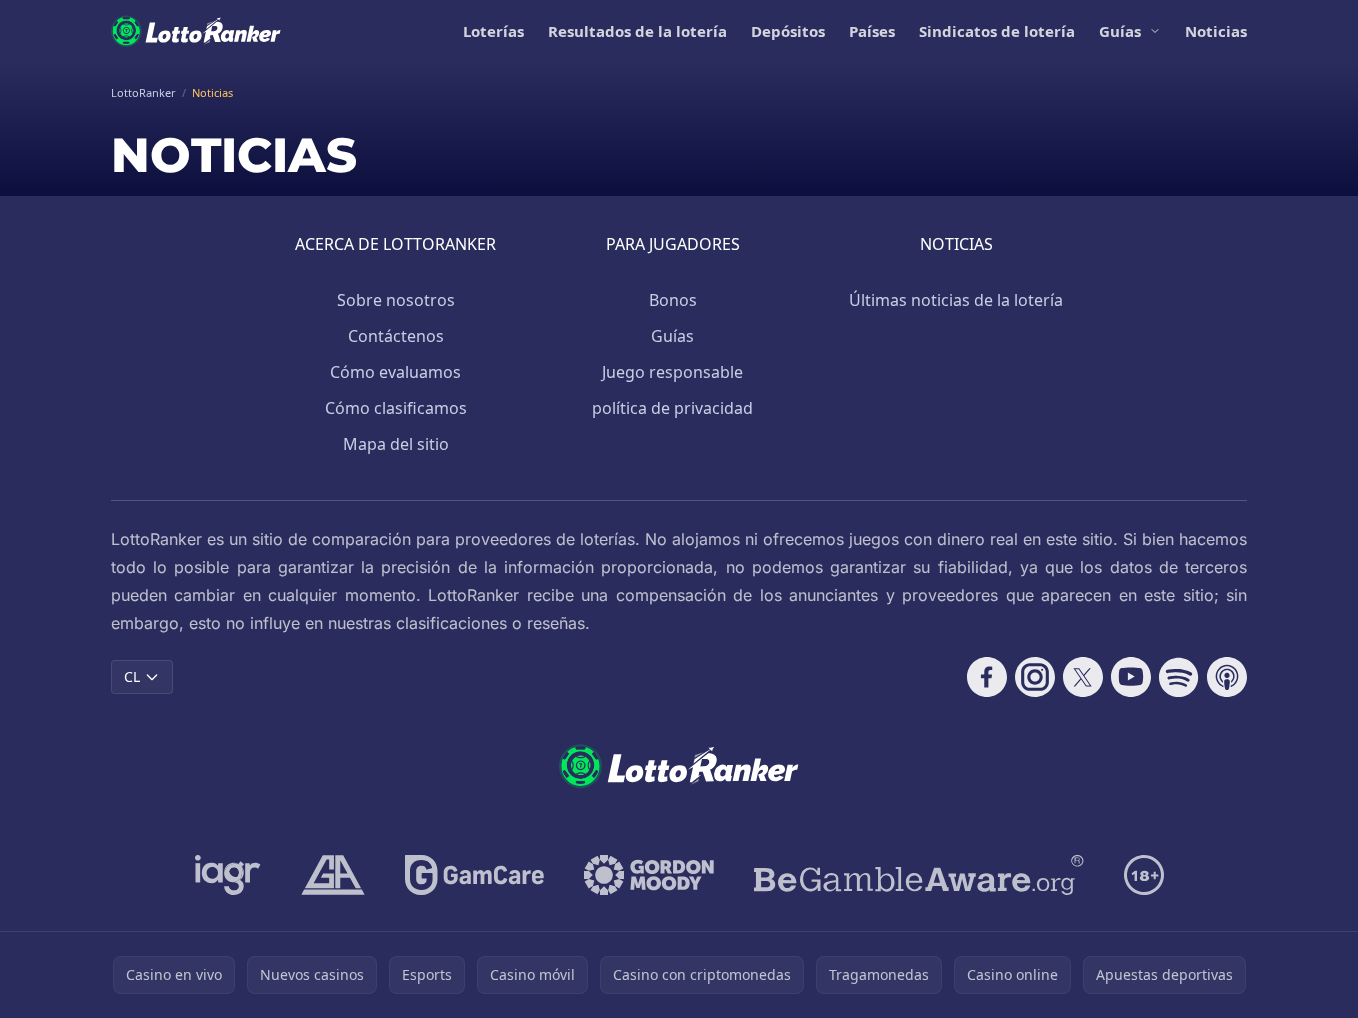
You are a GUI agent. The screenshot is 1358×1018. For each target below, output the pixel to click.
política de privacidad (672, 408)
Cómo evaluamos (395, 372)
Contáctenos (396, 336)
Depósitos (788, 31)
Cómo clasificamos (396, 408)
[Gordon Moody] (649, 875)
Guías (1120, 31)
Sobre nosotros (396, 300)
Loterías (493, 31)
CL (132, 676)
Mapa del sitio (396, 444)
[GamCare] (474, 875)
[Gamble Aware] (919, 875)
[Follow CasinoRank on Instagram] (1035, 677)
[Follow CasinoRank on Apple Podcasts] (1227, 677)
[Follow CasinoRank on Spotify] (1179, 677)
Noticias (1216, 31)
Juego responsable (672, 372)
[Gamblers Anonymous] (333, 875)
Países (872, 31)
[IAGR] (228, 875)
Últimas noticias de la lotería (956, 300)
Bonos (673, 300)
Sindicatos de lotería (997, 31)
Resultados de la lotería (637, 31)
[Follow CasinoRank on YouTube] (1131, 677)
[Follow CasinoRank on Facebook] (987, 677)
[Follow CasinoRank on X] (1083, 677)
